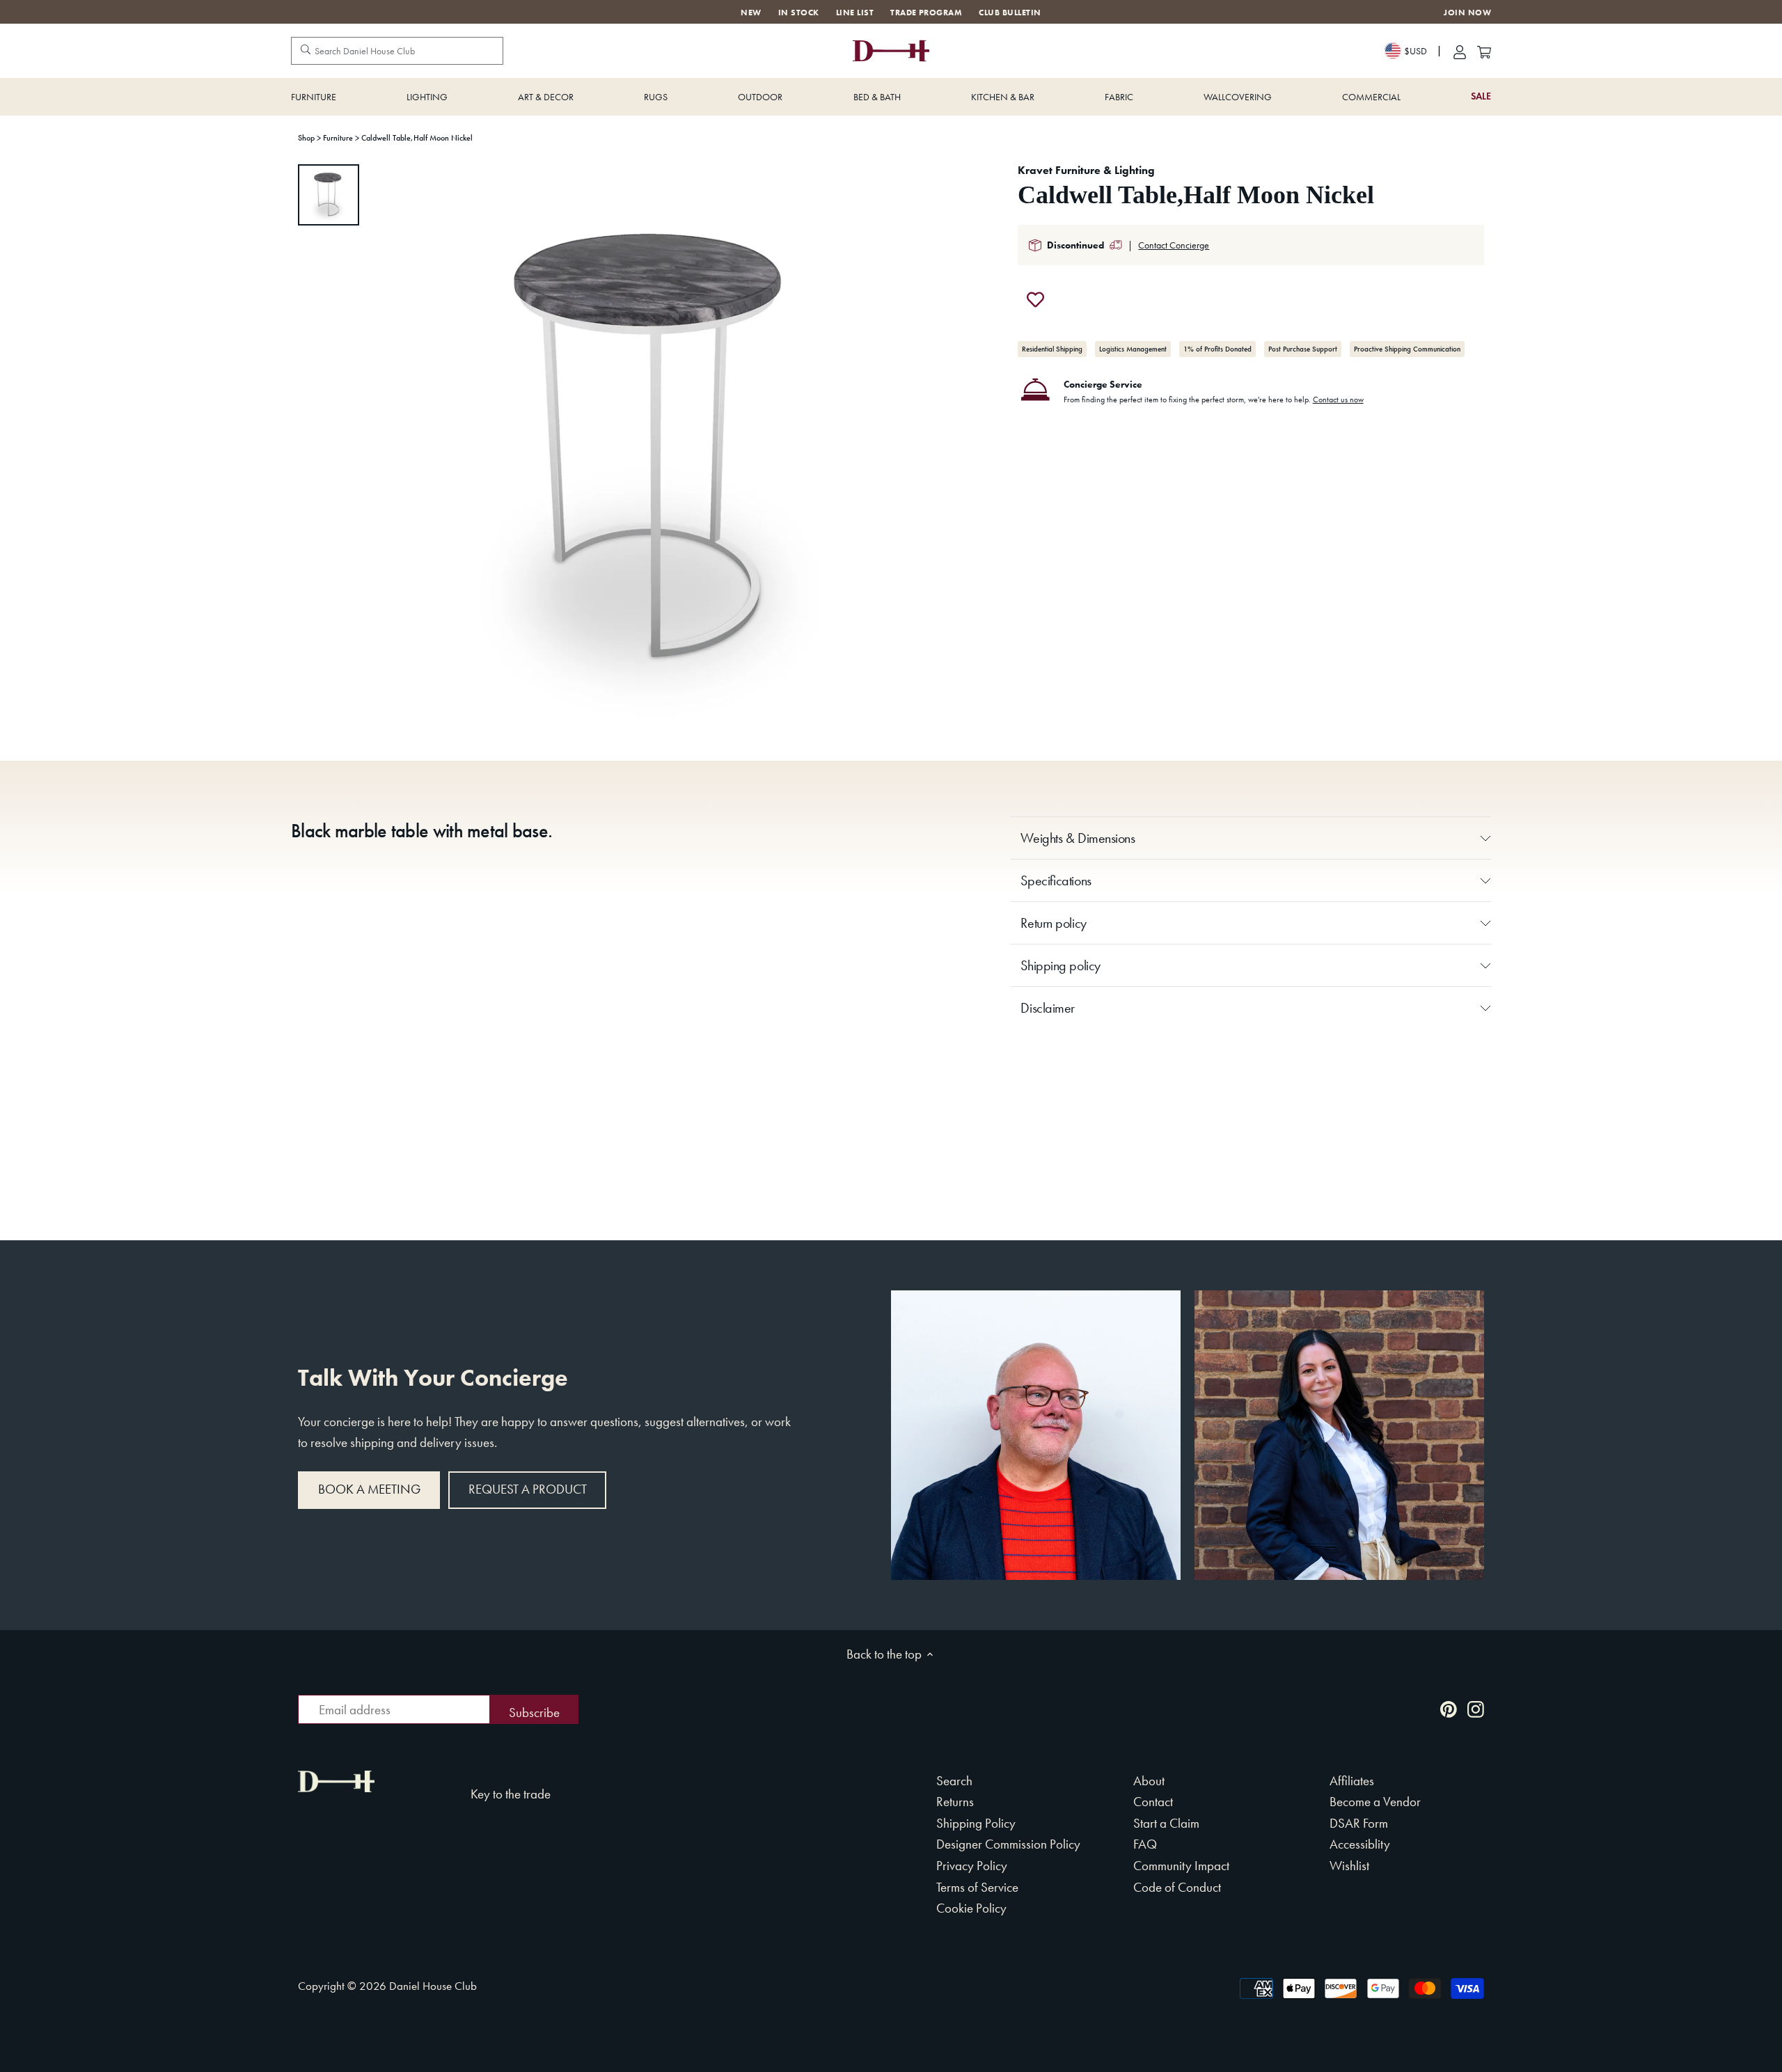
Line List (855, 13)
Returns (955, 1802)
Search (954, 1781)
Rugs (656, 97)
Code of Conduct (1177, 1887)
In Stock (799, 13)
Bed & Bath (877, 97)
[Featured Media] (656, 450)
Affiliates (1352, 1781)
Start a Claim (1166, 1823)
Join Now (1467, 13)
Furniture (314, 97)
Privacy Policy (972, 1866)
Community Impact (1181, 1866)
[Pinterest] (1449, 1708)
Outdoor (760, 97)
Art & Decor (546, 97)
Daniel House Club (433, 1986)
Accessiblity (1360, 1844)
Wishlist (1349, 1866)
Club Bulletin (1010, 13)
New (751, 13)
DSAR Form (1359, 1823)
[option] (329, 195)
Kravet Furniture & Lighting (1086, 170)
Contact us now (1338, 400)
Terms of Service (977, 1887)
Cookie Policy (971, 1908)
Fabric (1119, 97)
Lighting (427, 97)
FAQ (1145, 1844)
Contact (1153, 1802)
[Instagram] (1476, 1708)
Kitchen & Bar (1003, 97)
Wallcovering (1238, 97)
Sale (1481, 96)
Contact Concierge (1174, 245)
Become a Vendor (1375, 1802)
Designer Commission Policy (1008, 1844)
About (1149, 1781)
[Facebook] (1421, 1708)
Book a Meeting (369, 1489)
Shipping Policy (976, 1823)
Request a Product (528, 1489)
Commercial (1371, 97)
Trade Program (926, 13)
